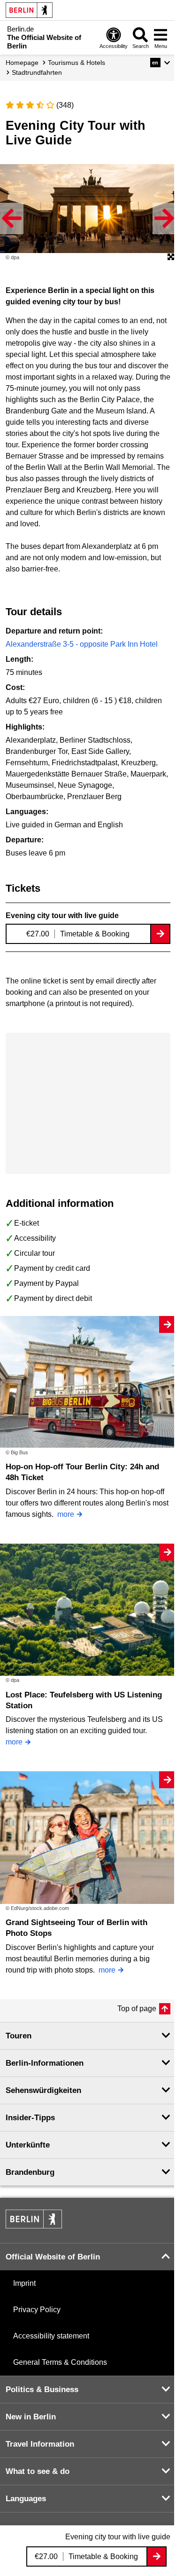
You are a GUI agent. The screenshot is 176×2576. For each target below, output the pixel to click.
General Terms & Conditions (60, 2362)
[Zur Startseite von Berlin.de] (34, 2226)
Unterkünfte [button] (28, 2145)
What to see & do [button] (38, 2471)
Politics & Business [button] (42, 2390)
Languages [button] (26, 2499)
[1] (10, 105)
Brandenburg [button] (30, 2172)
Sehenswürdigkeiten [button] (43, 2090)
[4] (40, 105)
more (66, 1514)
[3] (30, 105)
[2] (20, 105)
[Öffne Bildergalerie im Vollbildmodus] (171, 257)
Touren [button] (19, 2036)
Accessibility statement (51, 2336)
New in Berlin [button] (31, 2417)
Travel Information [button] (40, 2444)
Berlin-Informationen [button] (45, 2063)
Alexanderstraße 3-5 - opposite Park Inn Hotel (82, 644)
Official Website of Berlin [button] (53, 2257)
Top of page (137, 2009)
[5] (50, 105)
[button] (160, 63)
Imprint (24, 2283)
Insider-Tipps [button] (30, 2118)
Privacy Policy (37, 2310)
